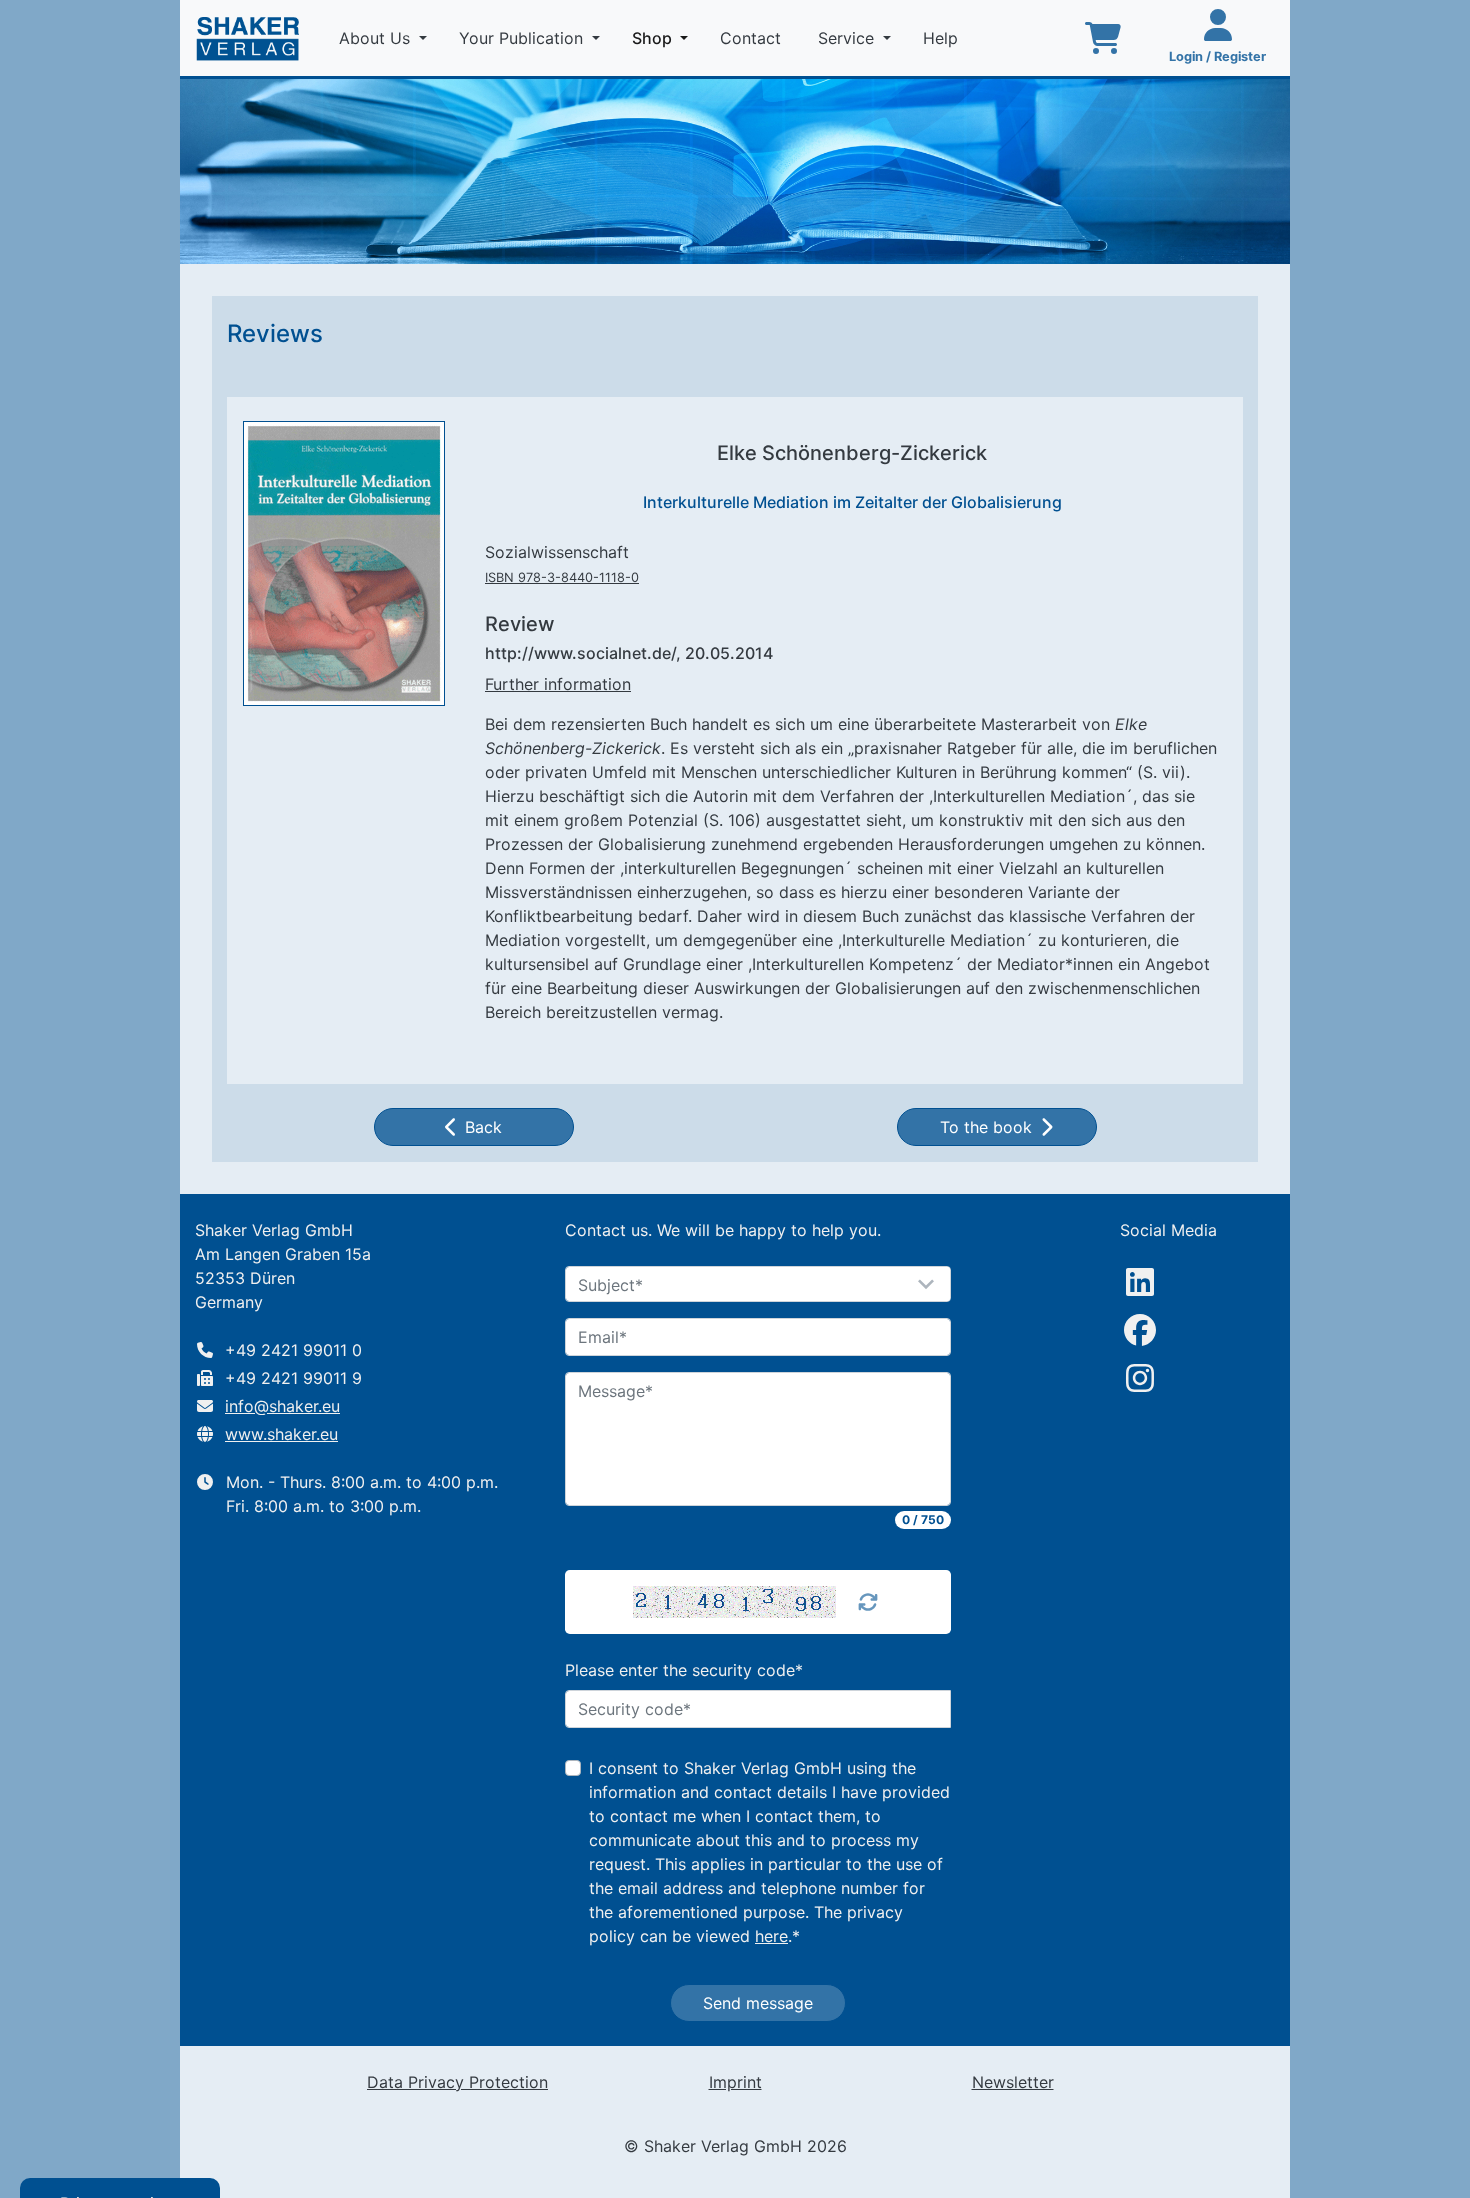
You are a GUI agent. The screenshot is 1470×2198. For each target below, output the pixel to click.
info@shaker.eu (282, 1406)
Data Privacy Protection (457, 2082)
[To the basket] (1103, 38)
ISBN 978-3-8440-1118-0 (562, 577)
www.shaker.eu (281, 1434)
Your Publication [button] (523, 38)
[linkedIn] (1140, 1282)
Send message (758, 2003)
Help (943, 38)
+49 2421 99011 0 (293, 1350)
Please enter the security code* (684, 1670)
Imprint (735, 2082)
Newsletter (1013, 2082)
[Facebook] (1140, 1330)
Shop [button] (664, 37)
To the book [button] (986, 1127)
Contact (753, 38)
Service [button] (848, 38)
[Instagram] (1140, 1378)
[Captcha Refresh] (868, 1602)
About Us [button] (377, 38)
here (771, 1936)
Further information (558, 684)
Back (483, 1127)
